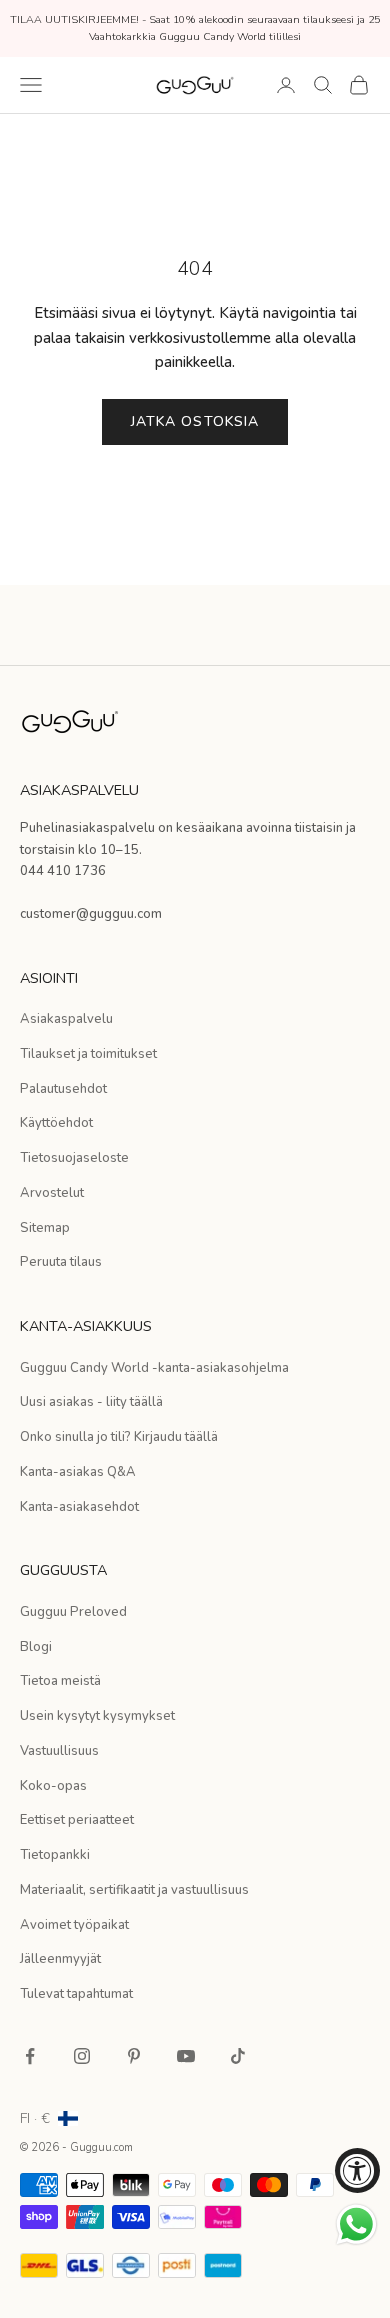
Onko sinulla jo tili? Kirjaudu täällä (119, 1437)
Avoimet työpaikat (74, 1925)
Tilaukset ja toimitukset (88, 1054)
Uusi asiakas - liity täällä (91, 1402)
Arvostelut (52, 1193)
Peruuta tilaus (61, 1262)
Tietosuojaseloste (74, 1158)
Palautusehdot (63, 1089)
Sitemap (45, 1228)
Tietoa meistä (60, 1681)
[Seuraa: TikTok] (238, 2056)
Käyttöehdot (56, 1123)
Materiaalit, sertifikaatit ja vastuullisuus (134, 1890)
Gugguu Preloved (73, 1612)
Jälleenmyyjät (60, 1959)
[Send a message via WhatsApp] (356, 2224)
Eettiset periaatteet (77, 1820)
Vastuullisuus (59, 1751)
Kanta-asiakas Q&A (78, 1472)
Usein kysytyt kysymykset (97, 1716)
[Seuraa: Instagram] (82, 2056)
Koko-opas (53, 1786)
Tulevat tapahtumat (76, 1994)
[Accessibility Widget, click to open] (357, 2170)
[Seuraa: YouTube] (186, 2056)
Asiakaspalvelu (66, 1019)
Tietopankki (55, 1855)
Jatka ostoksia (195, 421)
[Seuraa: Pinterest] (134, 2056)
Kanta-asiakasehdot (79, 1507)
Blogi (36, 1647)
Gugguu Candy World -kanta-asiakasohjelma (154, 1368)
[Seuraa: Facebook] (30, 2056)
